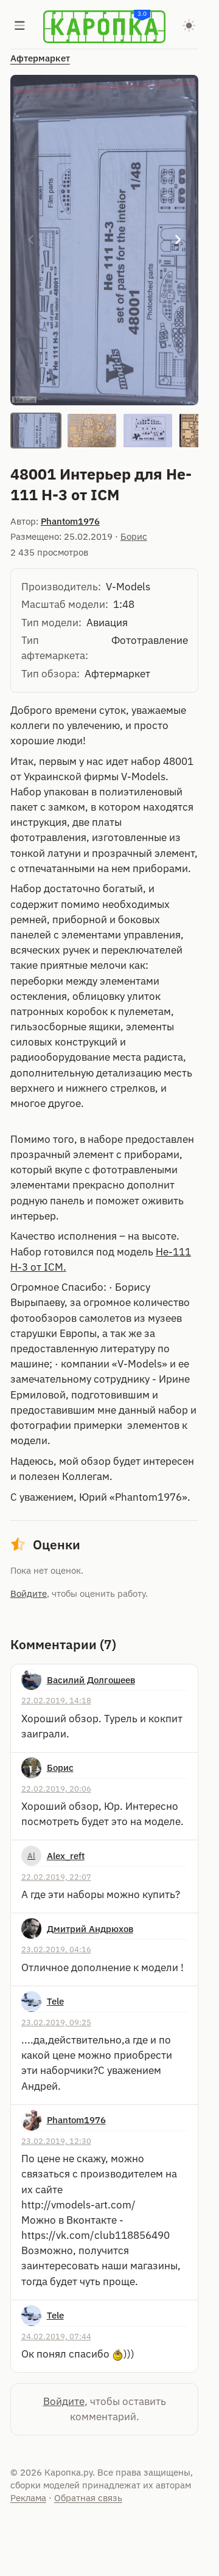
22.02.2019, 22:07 (56, 1877)
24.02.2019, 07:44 (56, 2336)
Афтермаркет (40, 58)
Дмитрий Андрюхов (90, 1929)
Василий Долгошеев (91, 1680)
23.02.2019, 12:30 (56, 2141)
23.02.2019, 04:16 (56, 1949)
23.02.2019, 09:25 (56, 2022)
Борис (134, 536)
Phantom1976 (70, 521)
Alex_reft (66, 1856)
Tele (55, 2001)
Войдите (29, 1593)
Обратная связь (88, 2498)
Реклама (28, 2498)
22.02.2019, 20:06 (56, 1789)
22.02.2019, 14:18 (56, 1700)
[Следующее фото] (178, 240)
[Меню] (20, 27)
